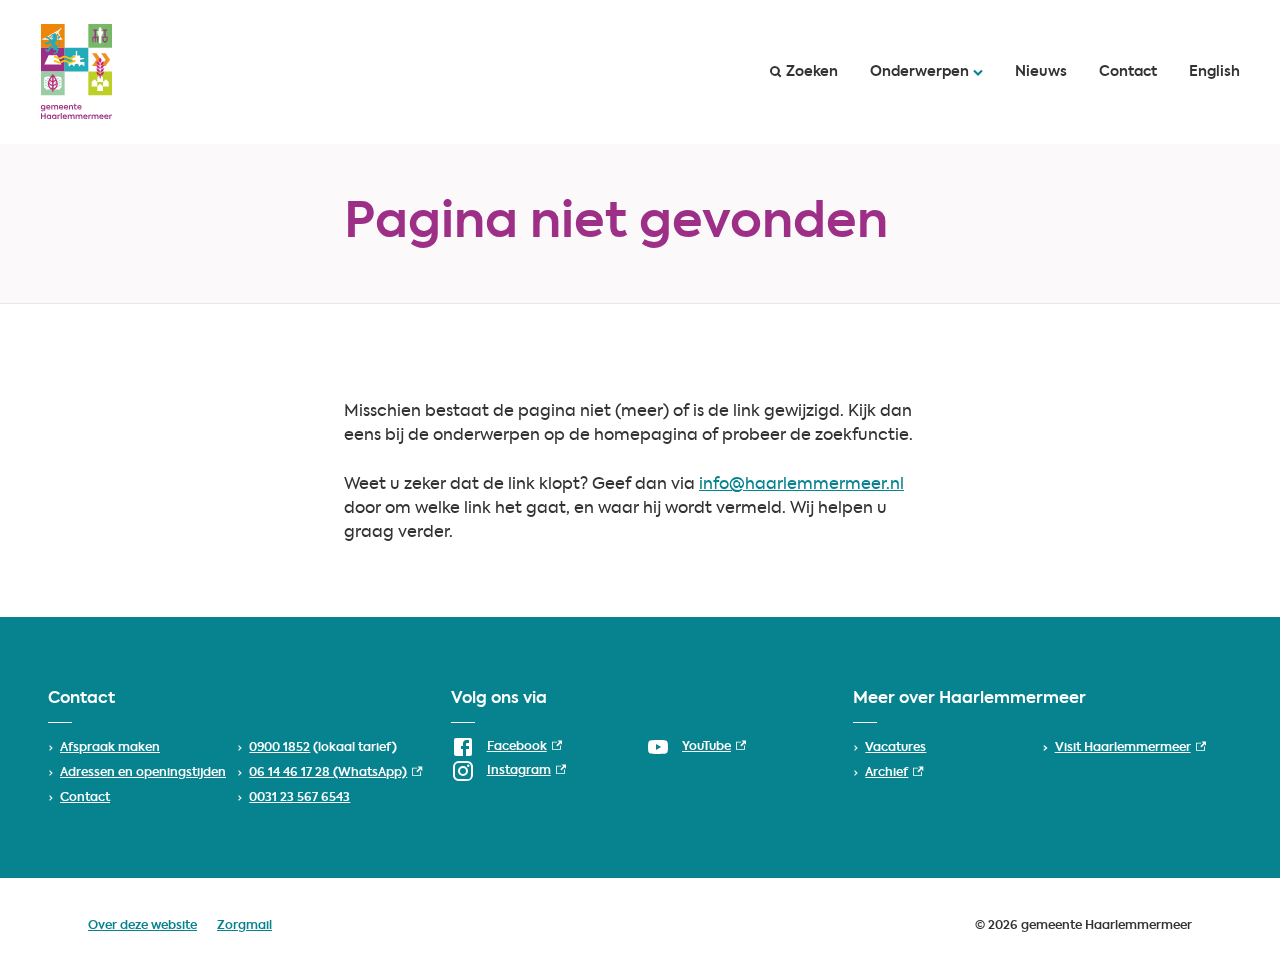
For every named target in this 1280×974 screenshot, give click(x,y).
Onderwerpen (919, 72)
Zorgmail (244, 926)
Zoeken (812, 72)
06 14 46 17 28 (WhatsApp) (335, 773)
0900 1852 (279, 748)
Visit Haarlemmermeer (1130, 748)
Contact (1128, 72)
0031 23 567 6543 (299, 798)
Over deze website (142, 926)
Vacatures (895, 748)
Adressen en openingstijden (143, 773)
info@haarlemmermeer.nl (801, 485)
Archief (894, 773)
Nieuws (1041, 72)
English (1214, 72)
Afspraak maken (110, 748)
